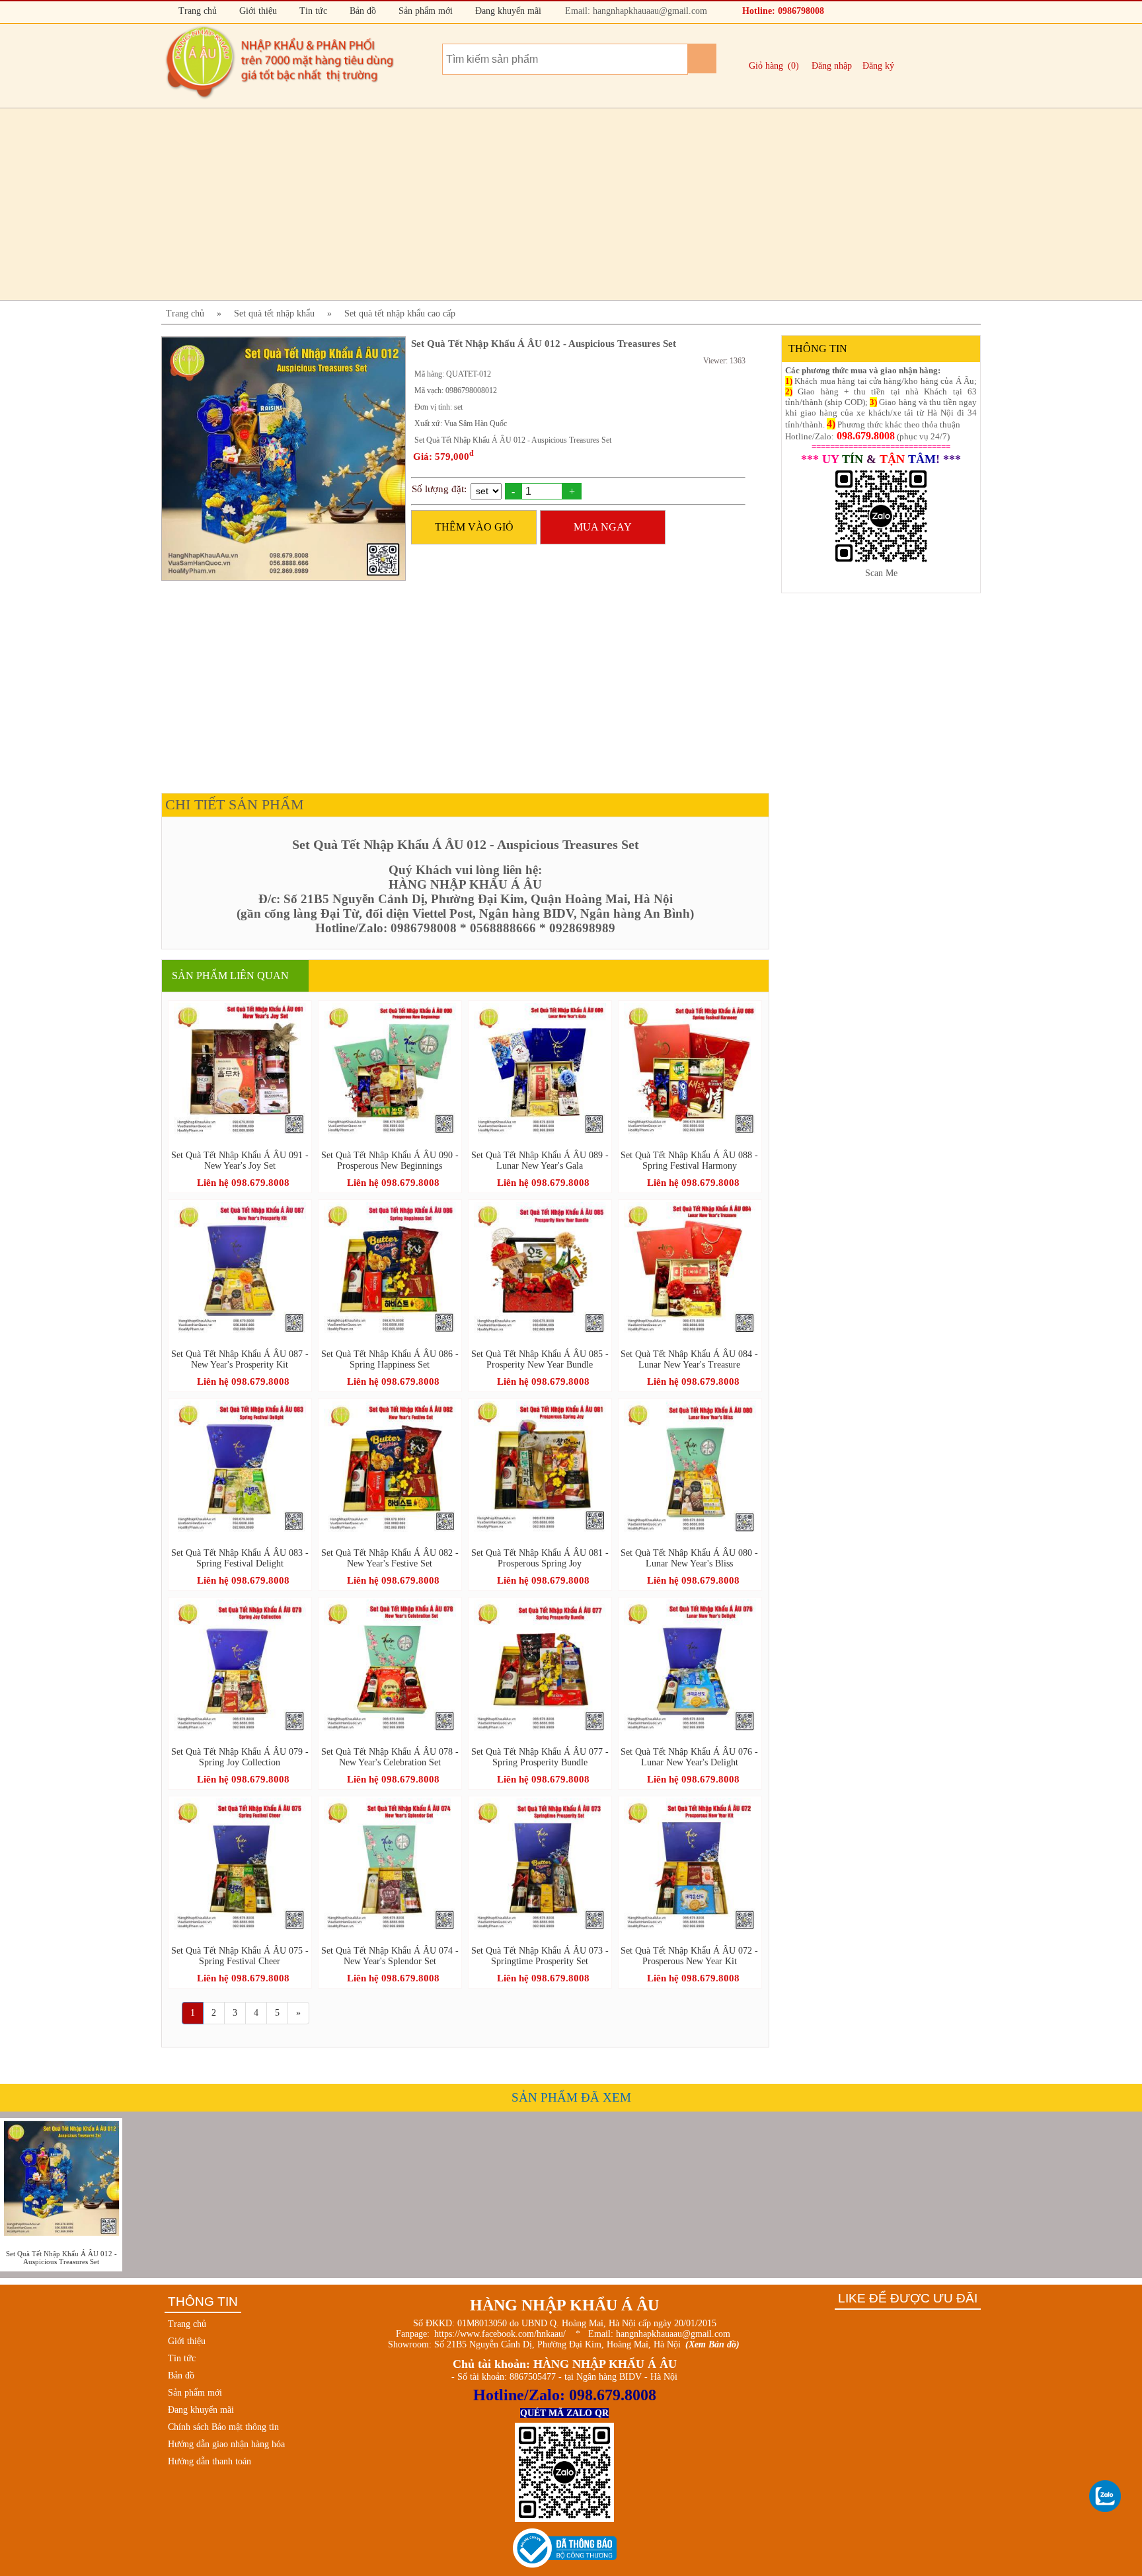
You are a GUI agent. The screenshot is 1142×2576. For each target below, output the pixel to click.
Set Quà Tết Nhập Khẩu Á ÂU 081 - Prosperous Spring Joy (540, 1558)
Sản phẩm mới (424, 11)
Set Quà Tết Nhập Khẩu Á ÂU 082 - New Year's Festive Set (390, 1558)
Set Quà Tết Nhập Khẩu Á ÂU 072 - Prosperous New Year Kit (689, 1956)
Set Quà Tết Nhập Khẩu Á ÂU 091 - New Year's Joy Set (240, 1160)
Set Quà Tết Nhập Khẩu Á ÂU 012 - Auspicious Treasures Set (61, 2258)
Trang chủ (196, 11)
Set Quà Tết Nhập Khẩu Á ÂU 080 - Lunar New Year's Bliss (689, 1558)
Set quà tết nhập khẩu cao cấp (400, 313)
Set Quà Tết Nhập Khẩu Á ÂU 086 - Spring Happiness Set (390, 1359)
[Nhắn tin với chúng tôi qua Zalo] (1106, 2497)
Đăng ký (878, 66)
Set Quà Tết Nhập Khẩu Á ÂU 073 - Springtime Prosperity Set (540, 1956)
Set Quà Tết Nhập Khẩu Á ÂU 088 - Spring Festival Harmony (689, 1160)
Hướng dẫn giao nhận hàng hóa (226, 2444)
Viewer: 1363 (724, 361)
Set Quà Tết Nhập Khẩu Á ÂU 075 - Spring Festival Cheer (240, 1956)
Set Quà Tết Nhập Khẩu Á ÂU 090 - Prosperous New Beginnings (390, 1160)
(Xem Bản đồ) (712, 2344)
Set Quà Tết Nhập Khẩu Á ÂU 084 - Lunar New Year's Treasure (689, 1359)
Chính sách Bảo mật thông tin (223, 2427)
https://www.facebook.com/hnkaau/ (500, 2334)
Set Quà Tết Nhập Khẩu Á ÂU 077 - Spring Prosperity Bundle (540, 1757)
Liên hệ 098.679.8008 (243, 1183)
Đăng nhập (832, 66)
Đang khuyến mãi (507, 11)
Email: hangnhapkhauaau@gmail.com (635, 11)
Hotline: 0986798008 (782, 11)
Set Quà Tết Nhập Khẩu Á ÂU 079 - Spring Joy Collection (240, 1757)
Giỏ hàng (766, 66)
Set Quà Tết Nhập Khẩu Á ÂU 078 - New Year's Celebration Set (390, 1757)
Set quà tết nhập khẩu (274, 313)
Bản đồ (362, 11)
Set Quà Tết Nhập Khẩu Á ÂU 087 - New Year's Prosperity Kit (240, 1359)
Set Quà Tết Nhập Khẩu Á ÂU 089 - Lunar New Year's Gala (540, 1160)
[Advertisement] (558, 204)
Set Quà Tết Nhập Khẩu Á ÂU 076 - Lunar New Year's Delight (689, 1757)
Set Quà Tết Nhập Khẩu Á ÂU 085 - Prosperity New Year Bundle (540, 1359)
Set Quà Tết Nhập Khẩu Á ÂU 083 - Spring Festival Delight (240, 1558)
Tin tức (312, 11)
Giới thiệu (257, 11)
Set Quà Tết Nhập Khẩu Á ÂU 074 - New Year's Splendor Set (390, 1956)
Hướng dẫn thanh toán (209, 2461)
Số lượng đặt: (439, 489)
